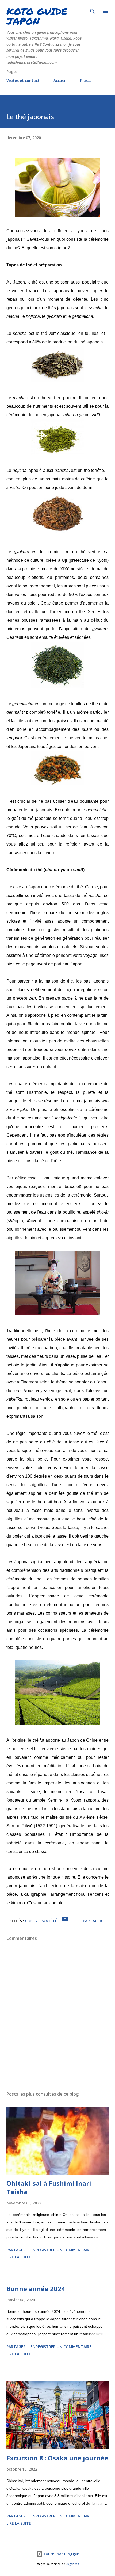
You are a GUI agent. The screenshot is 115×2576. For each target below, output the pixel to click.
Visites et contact (23, 80)
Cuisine (32, 1921)
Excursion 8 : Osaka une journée (57, 2458)
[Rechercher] (93, 10)
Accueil (60, 80)
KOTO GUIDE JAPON (37, 16)
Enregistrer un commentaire (61, 2250)
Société (49, 1921)
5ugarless (72, 2564)
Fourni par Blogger (61, 2554)
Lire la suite (19, 2257)
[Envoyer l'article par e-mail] (65, 1921)
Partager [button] (93, 1921)
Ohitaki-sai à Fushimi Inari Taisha (49, 2187)
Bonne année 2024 (36, 2289)
